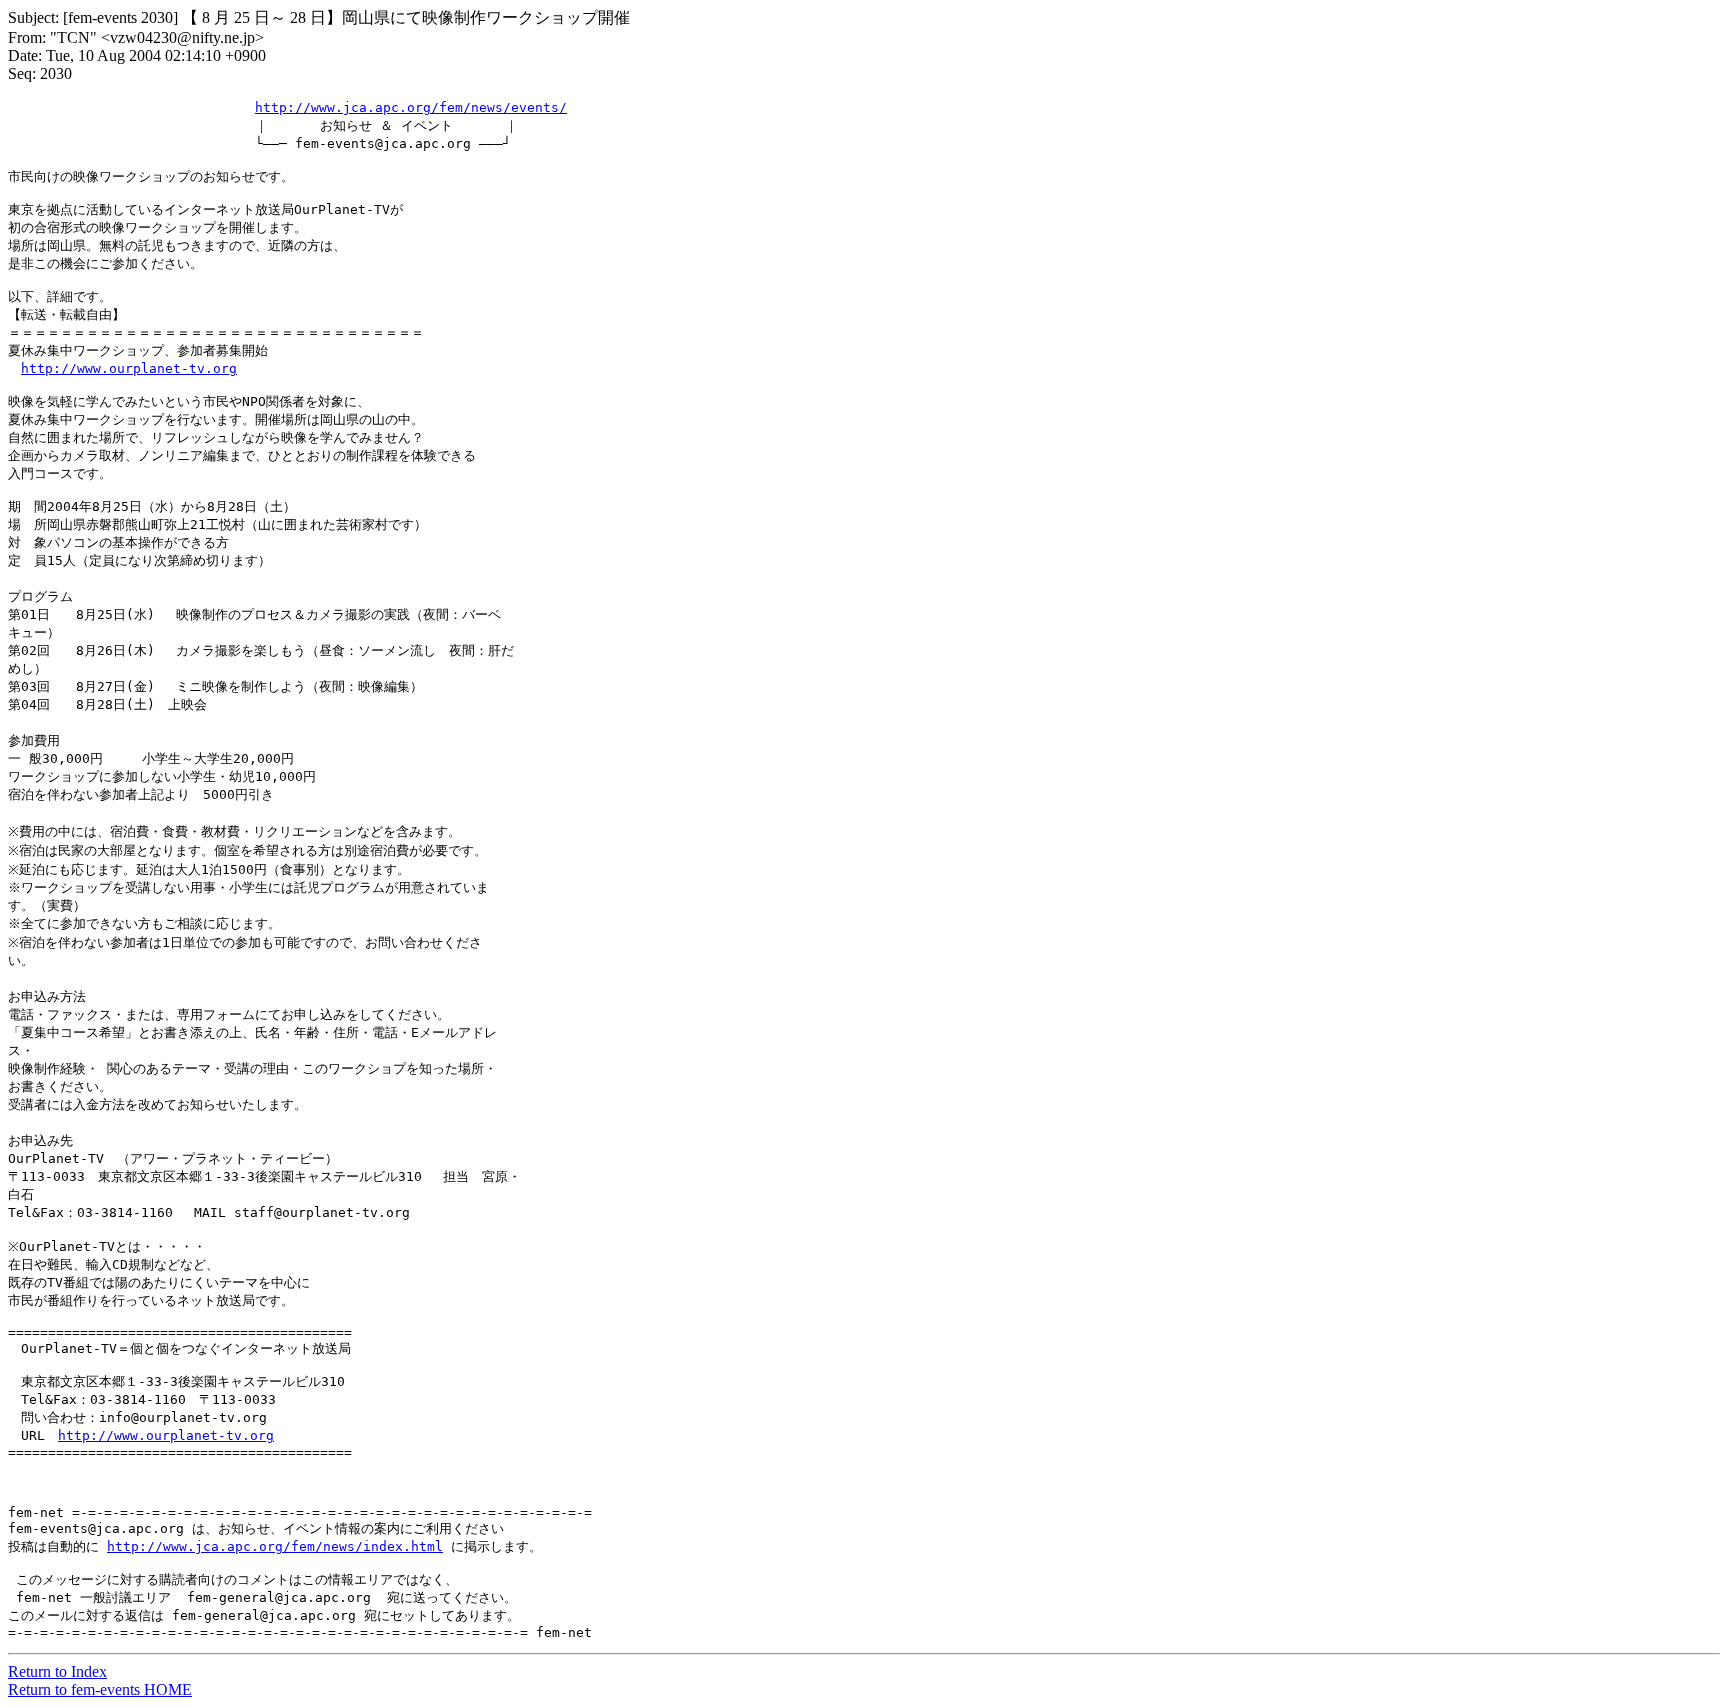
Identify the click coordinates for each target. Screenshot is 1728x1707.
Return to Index (57, 1671)
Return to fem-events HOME (100, 1689)
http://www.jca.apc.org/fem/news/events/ (411, 107)
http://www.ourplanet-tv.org (129, 368)
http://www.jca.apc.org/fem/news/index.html (275, 1546)
